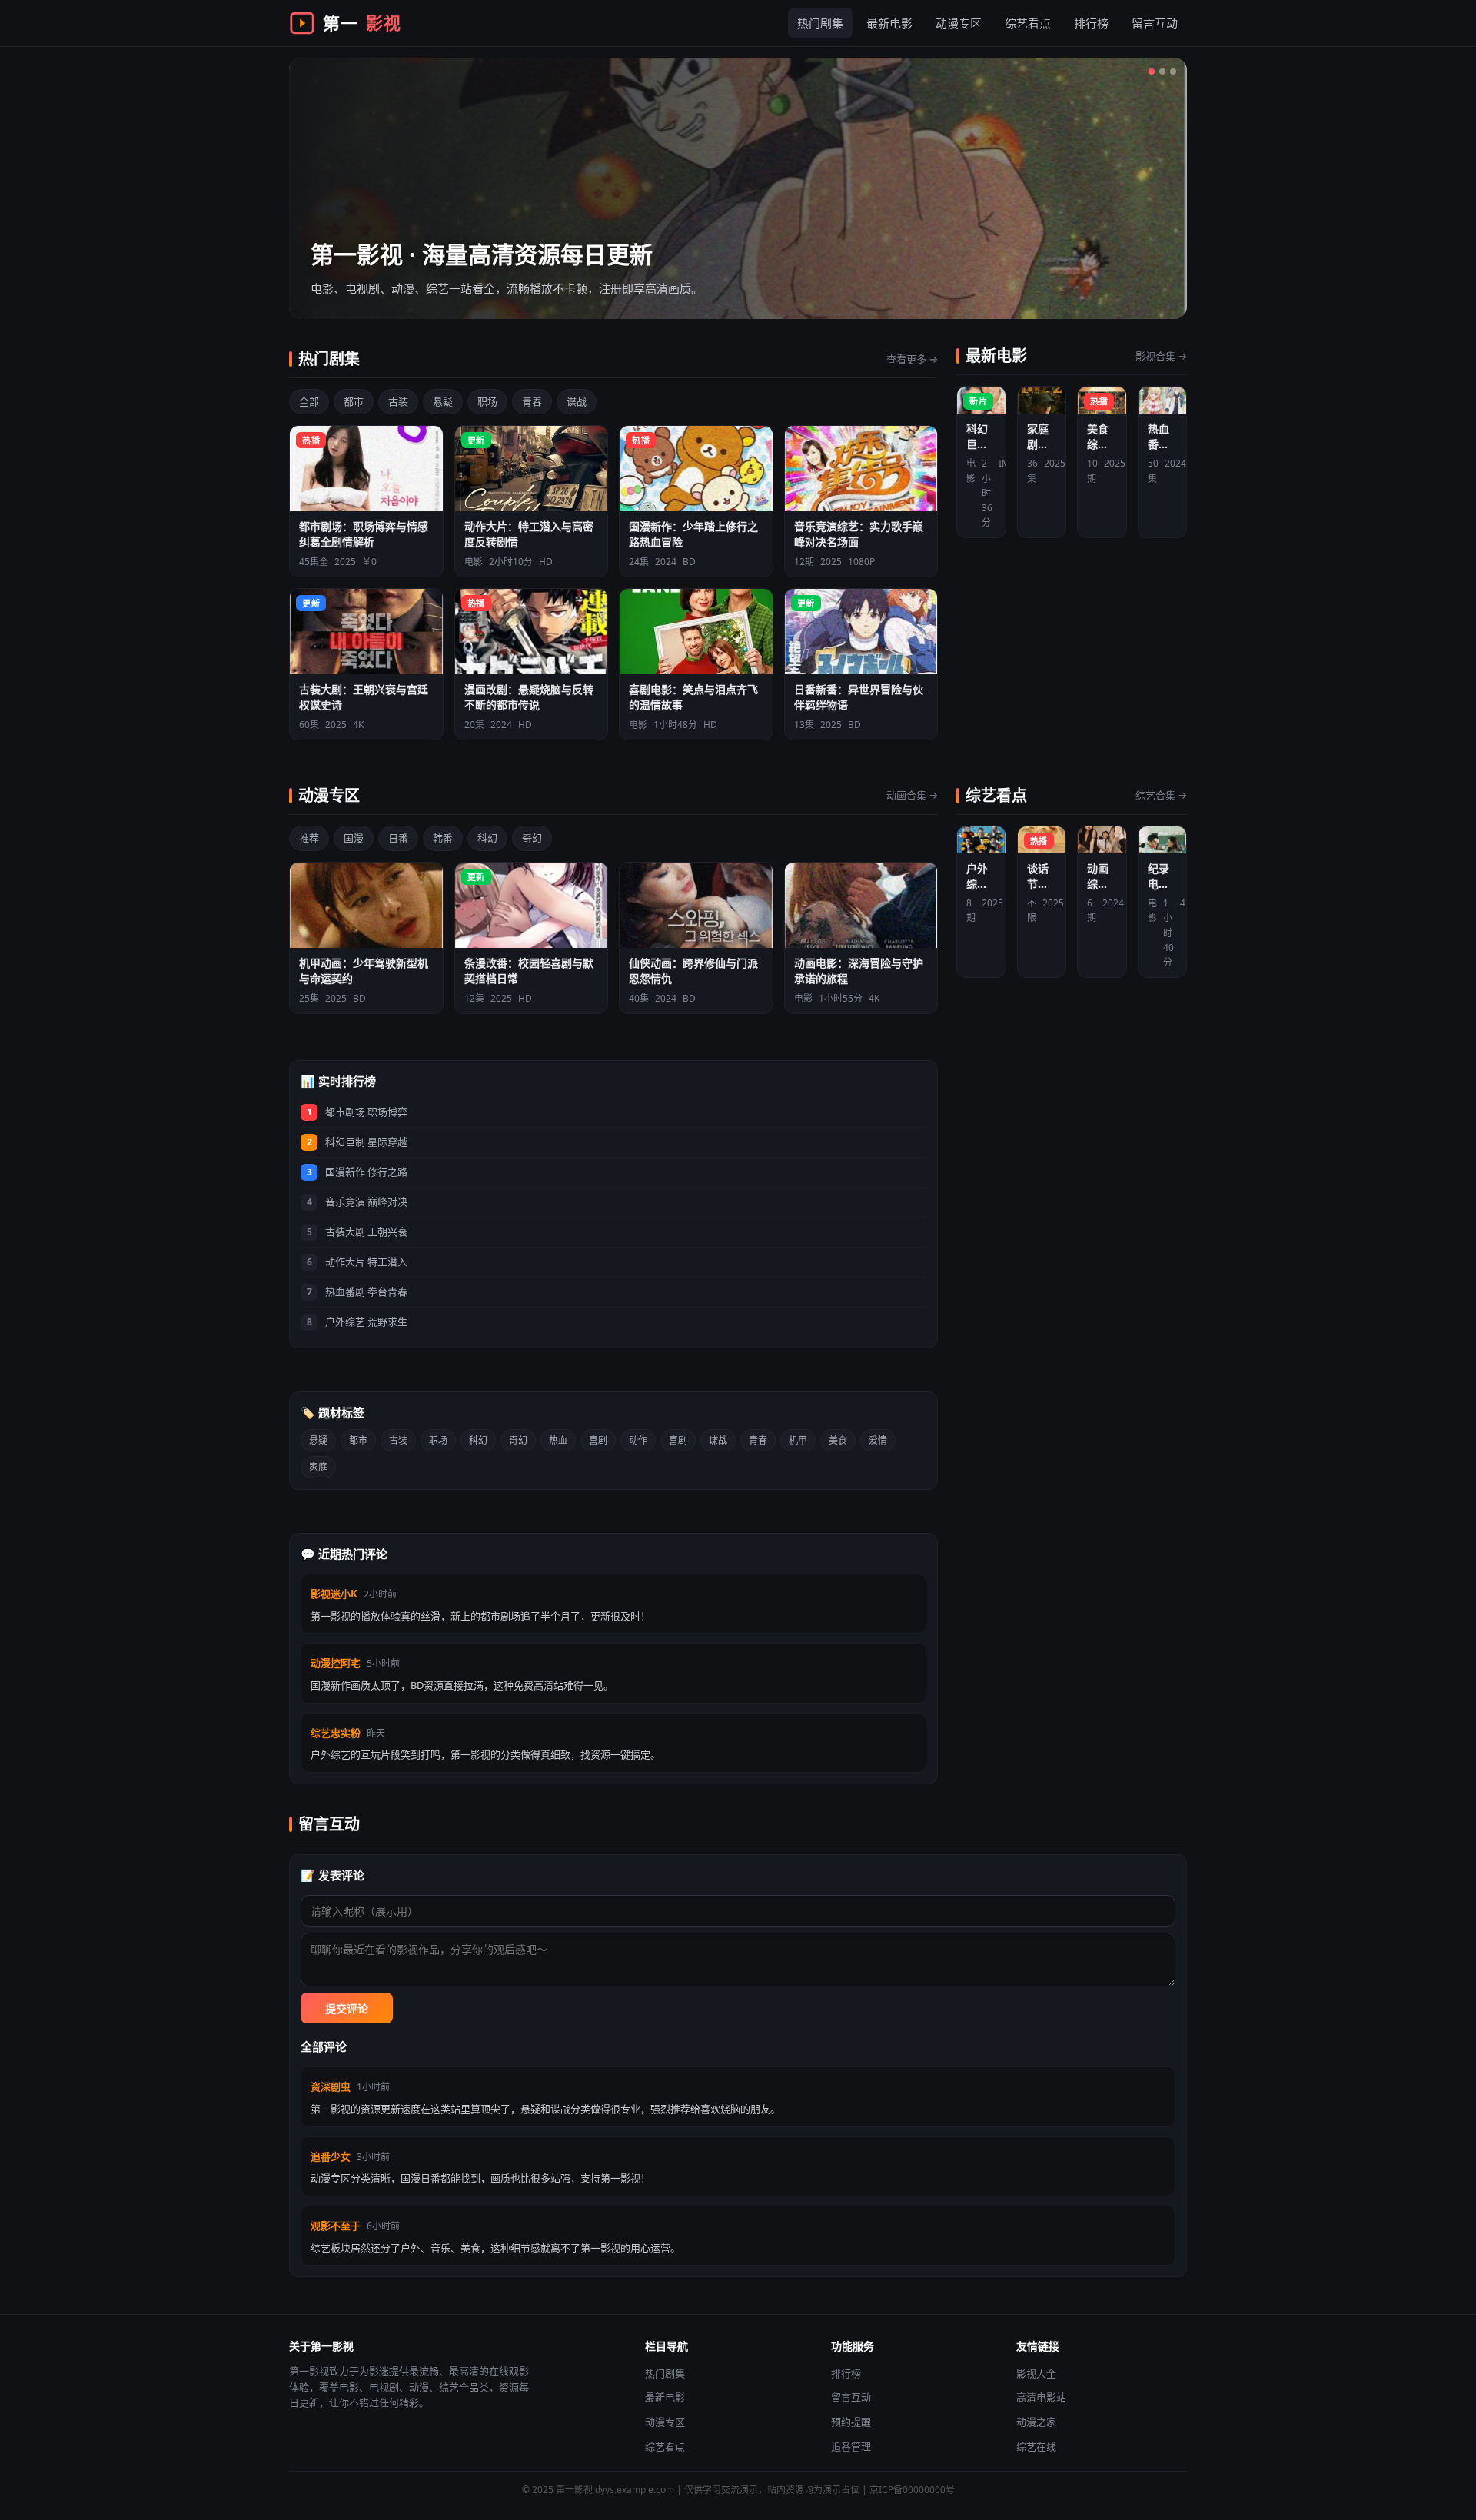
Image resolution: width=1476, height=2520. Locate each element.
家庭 (318, 1467)
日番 (398, 838)
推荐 (309, 838)
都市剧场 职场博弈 (366, 1112)
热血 (558, 1440)
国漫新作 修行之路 (366, 1172)
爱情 (878, 1440)
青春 (532, 401)
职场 (487, 401)
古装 (398, 401)
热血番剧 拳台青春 (366, 1292)
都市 (354, 401)
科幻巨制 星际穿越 (366, 1142)
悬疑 (443, 401)
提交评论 (347, 2009)
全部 (309, 401)
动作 (638, 1440)
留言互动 (1155, 23)
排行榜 (1091, 23)
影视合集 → (1161, 356)
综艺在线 (1036, 2446)
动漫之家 (1036, 2422)
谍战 (577, 401)
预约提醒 (851, 2422)
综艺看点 (1028, 23)
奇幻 (532, 838)
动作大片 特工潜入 (366, 1262)
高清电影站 (1041, 2397)
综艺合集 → (1161, 795)
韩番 (443, 838)
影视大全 (1036, 2373)
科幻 (487, 838)
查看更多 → (912, 359)
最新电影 (889, 23)
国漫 (354, 838)
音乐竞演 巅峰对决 (366, 1202)
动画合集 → (912, 795)
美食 (838, 1440)
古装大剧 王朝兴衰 (366, 1232)
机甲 (798, 1440)
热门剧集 (820, 23)
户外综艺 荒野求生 (366, 1322)
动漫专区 (959, 23)
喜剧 (598, 1440)
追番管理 (851, 2446)
